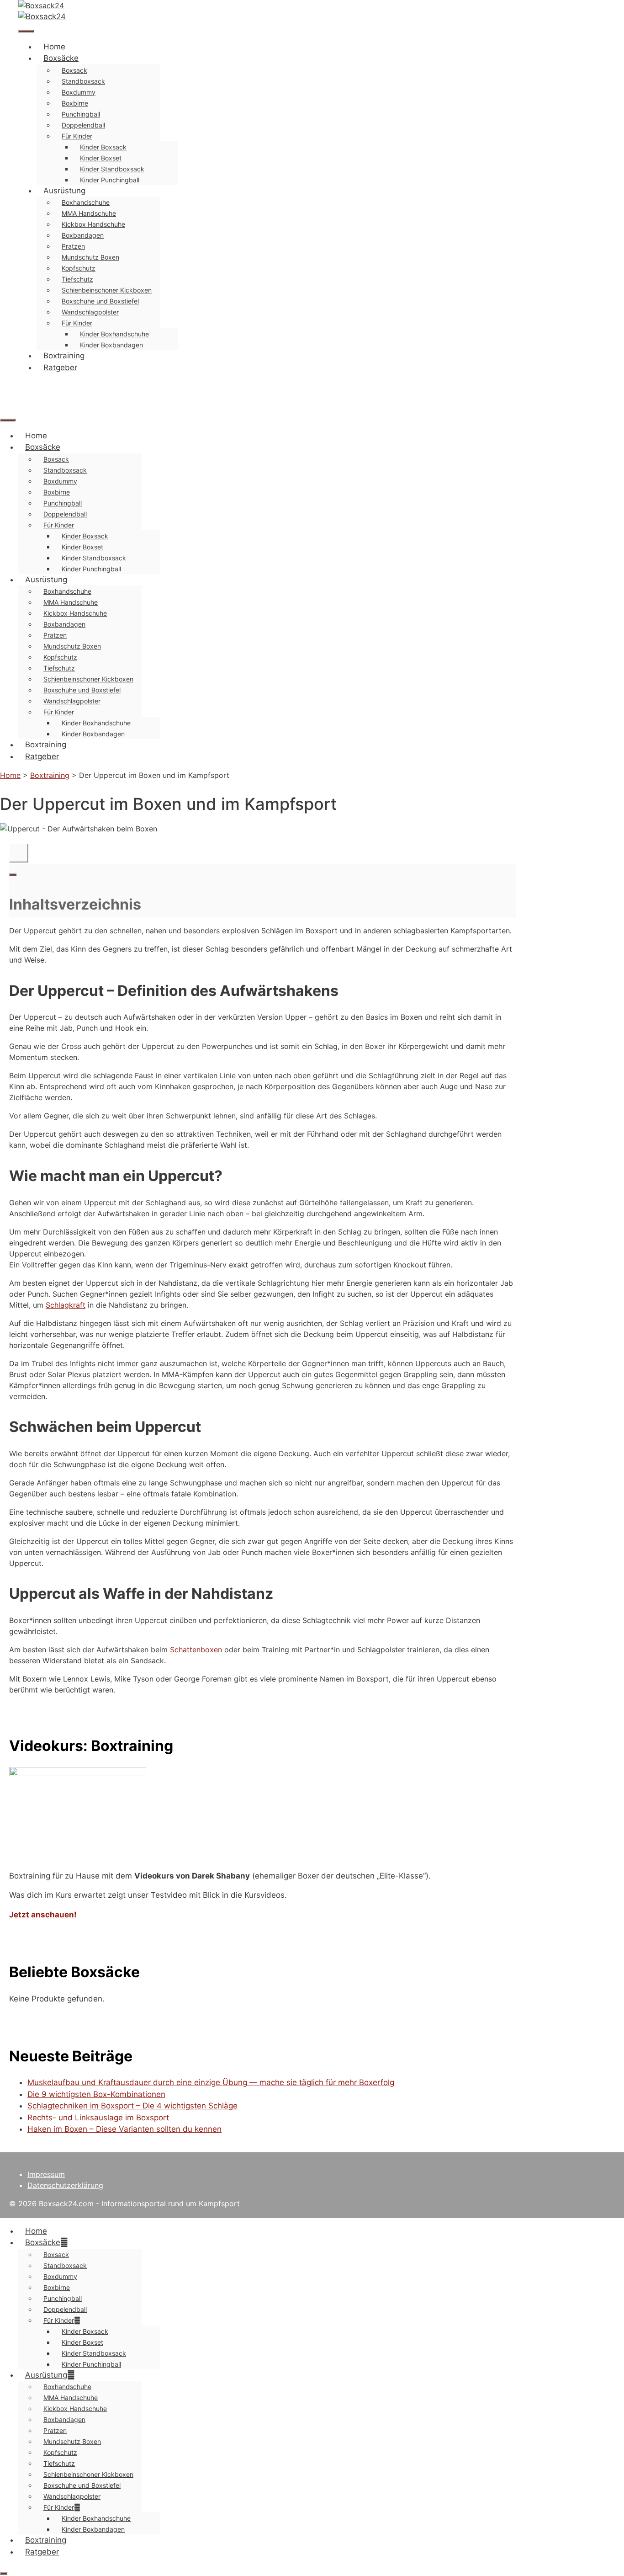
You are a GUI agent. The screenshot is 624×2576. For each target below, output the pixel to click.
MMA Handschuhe (89, 213)
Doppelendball (83, 125)
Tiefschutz (77, 279)
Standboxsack (83, 81)
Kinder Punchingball (110, 180)
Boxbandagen (83, 235)
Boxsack (74, 70)
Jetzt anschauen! (43, 1915)
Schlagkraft (66, 1305)
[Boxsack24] (42, 16)
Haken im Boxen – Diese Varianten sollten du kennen (124, 2129)
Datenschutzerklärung (65, 2185)
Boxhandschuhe (86, 202)
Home (54, 47)
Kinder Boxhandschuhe (114, 334)
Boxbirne (75, 103)
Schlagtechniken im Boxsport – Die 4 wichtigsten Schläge (132, 2106)
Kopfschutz (79, 268)
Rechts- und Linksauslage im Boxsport (98, 2118)
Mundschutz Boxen (90, 257)
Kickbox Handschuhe (93, 224)
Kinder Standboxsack (112, 169)
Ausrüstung (64, 191)
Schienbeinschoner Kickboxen (107, 290)
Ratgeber (60, 367)
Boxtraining (64, 356)
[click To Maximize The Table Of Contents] (19, 853)
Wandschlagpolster (90, 312)
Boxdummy (79, 92)
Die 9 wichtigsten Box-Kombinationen (96, 2094)
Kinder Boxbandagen (111, 345)
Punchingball (81, 114)
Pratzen (73, 246)
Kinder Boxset (101, 158)
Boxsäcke (61, 58)
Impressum (46, 2174)
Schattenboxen (196, 1650)
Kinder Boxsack (103, 147)
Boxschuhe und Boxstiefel (100, 301)
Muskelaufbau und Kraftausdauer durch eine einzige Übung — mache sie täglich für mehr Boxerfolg (211, 2082)
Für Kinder (77, 136)
